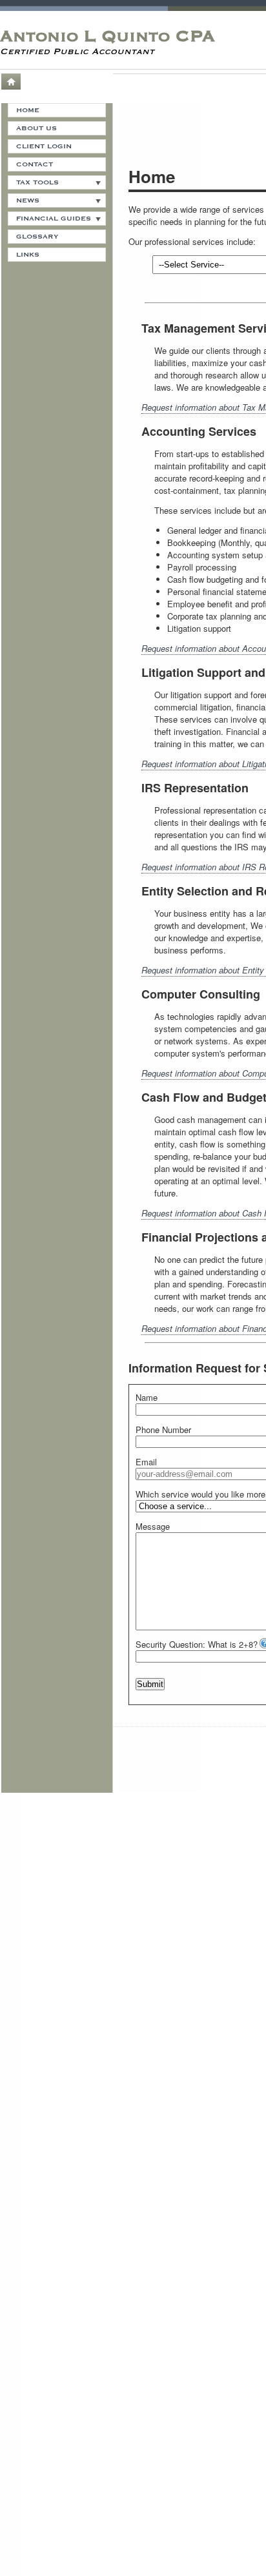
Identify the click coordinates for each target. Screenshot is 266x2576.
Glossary (37, 237)
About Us (36, 128)
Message (153, 1526)
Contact (35, 164)
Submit (150, 1684)
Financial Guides (54, 219)
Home (10, 82)
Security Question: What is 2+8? (197, 1644)
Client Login (44, 146)
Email (146, 1462)
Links (28, 255)
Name (147, 1397)
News (28, 200)
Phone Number (163, 1429)
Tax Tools (37, 182)
